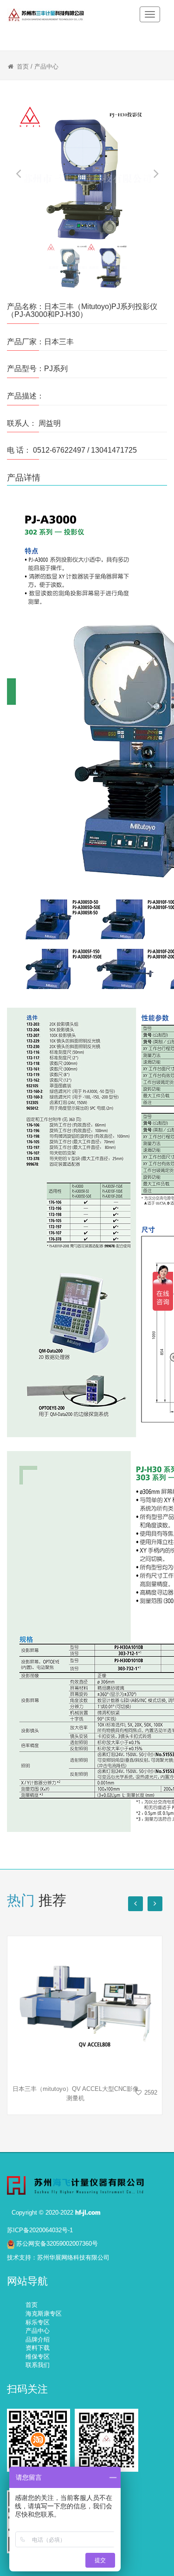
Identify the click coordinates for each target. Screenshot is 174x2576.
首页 (23, 66)
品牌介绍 (38, 2339)
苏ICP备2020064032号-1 (40, 2230)
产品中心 (46, 66)
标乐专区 (38, 2322)
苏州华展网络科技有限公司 (73, 2257)
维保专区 (38, 2357)
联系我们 (38, 2365)
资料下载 (38, 2348)
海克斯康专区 (44, 2314)
